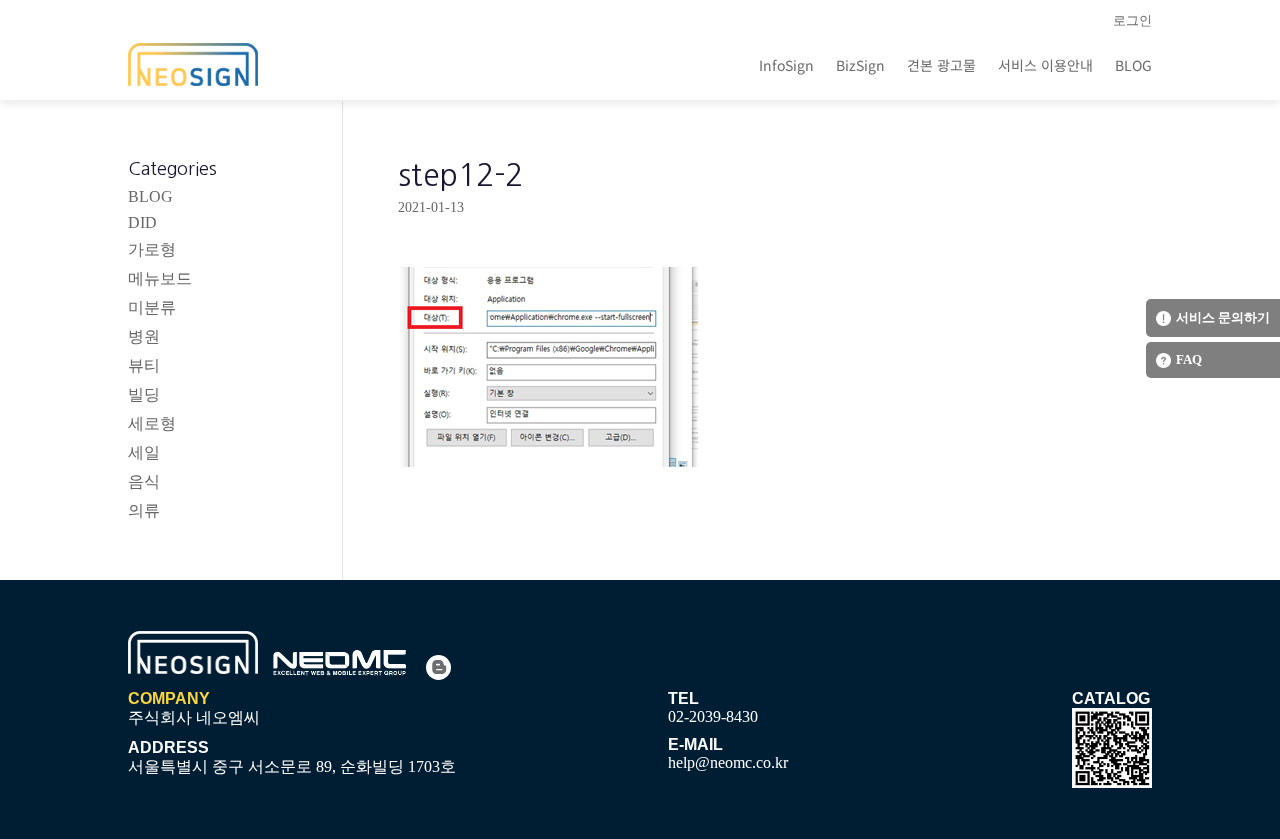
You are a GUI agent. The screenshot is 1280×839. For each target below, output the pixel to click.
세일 (144, 452)
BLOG (1133, 65)
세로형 (152, 423)
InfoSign (786, 65)
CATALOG (1111, 698)
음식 (144, 481)
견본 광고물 (941, 65)
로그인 (1132, 20)
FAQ (1189, 359)
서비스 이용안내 (1045, 65)
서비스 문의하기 (1223, 317)
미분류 (152, 307)
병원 (144, 336)
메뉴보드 (160, 278)
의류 (144, 510)
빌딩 (144, 394)
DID (142, 222)
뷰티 (144, 365)
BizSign (860, 65)
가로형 (152, 249)
